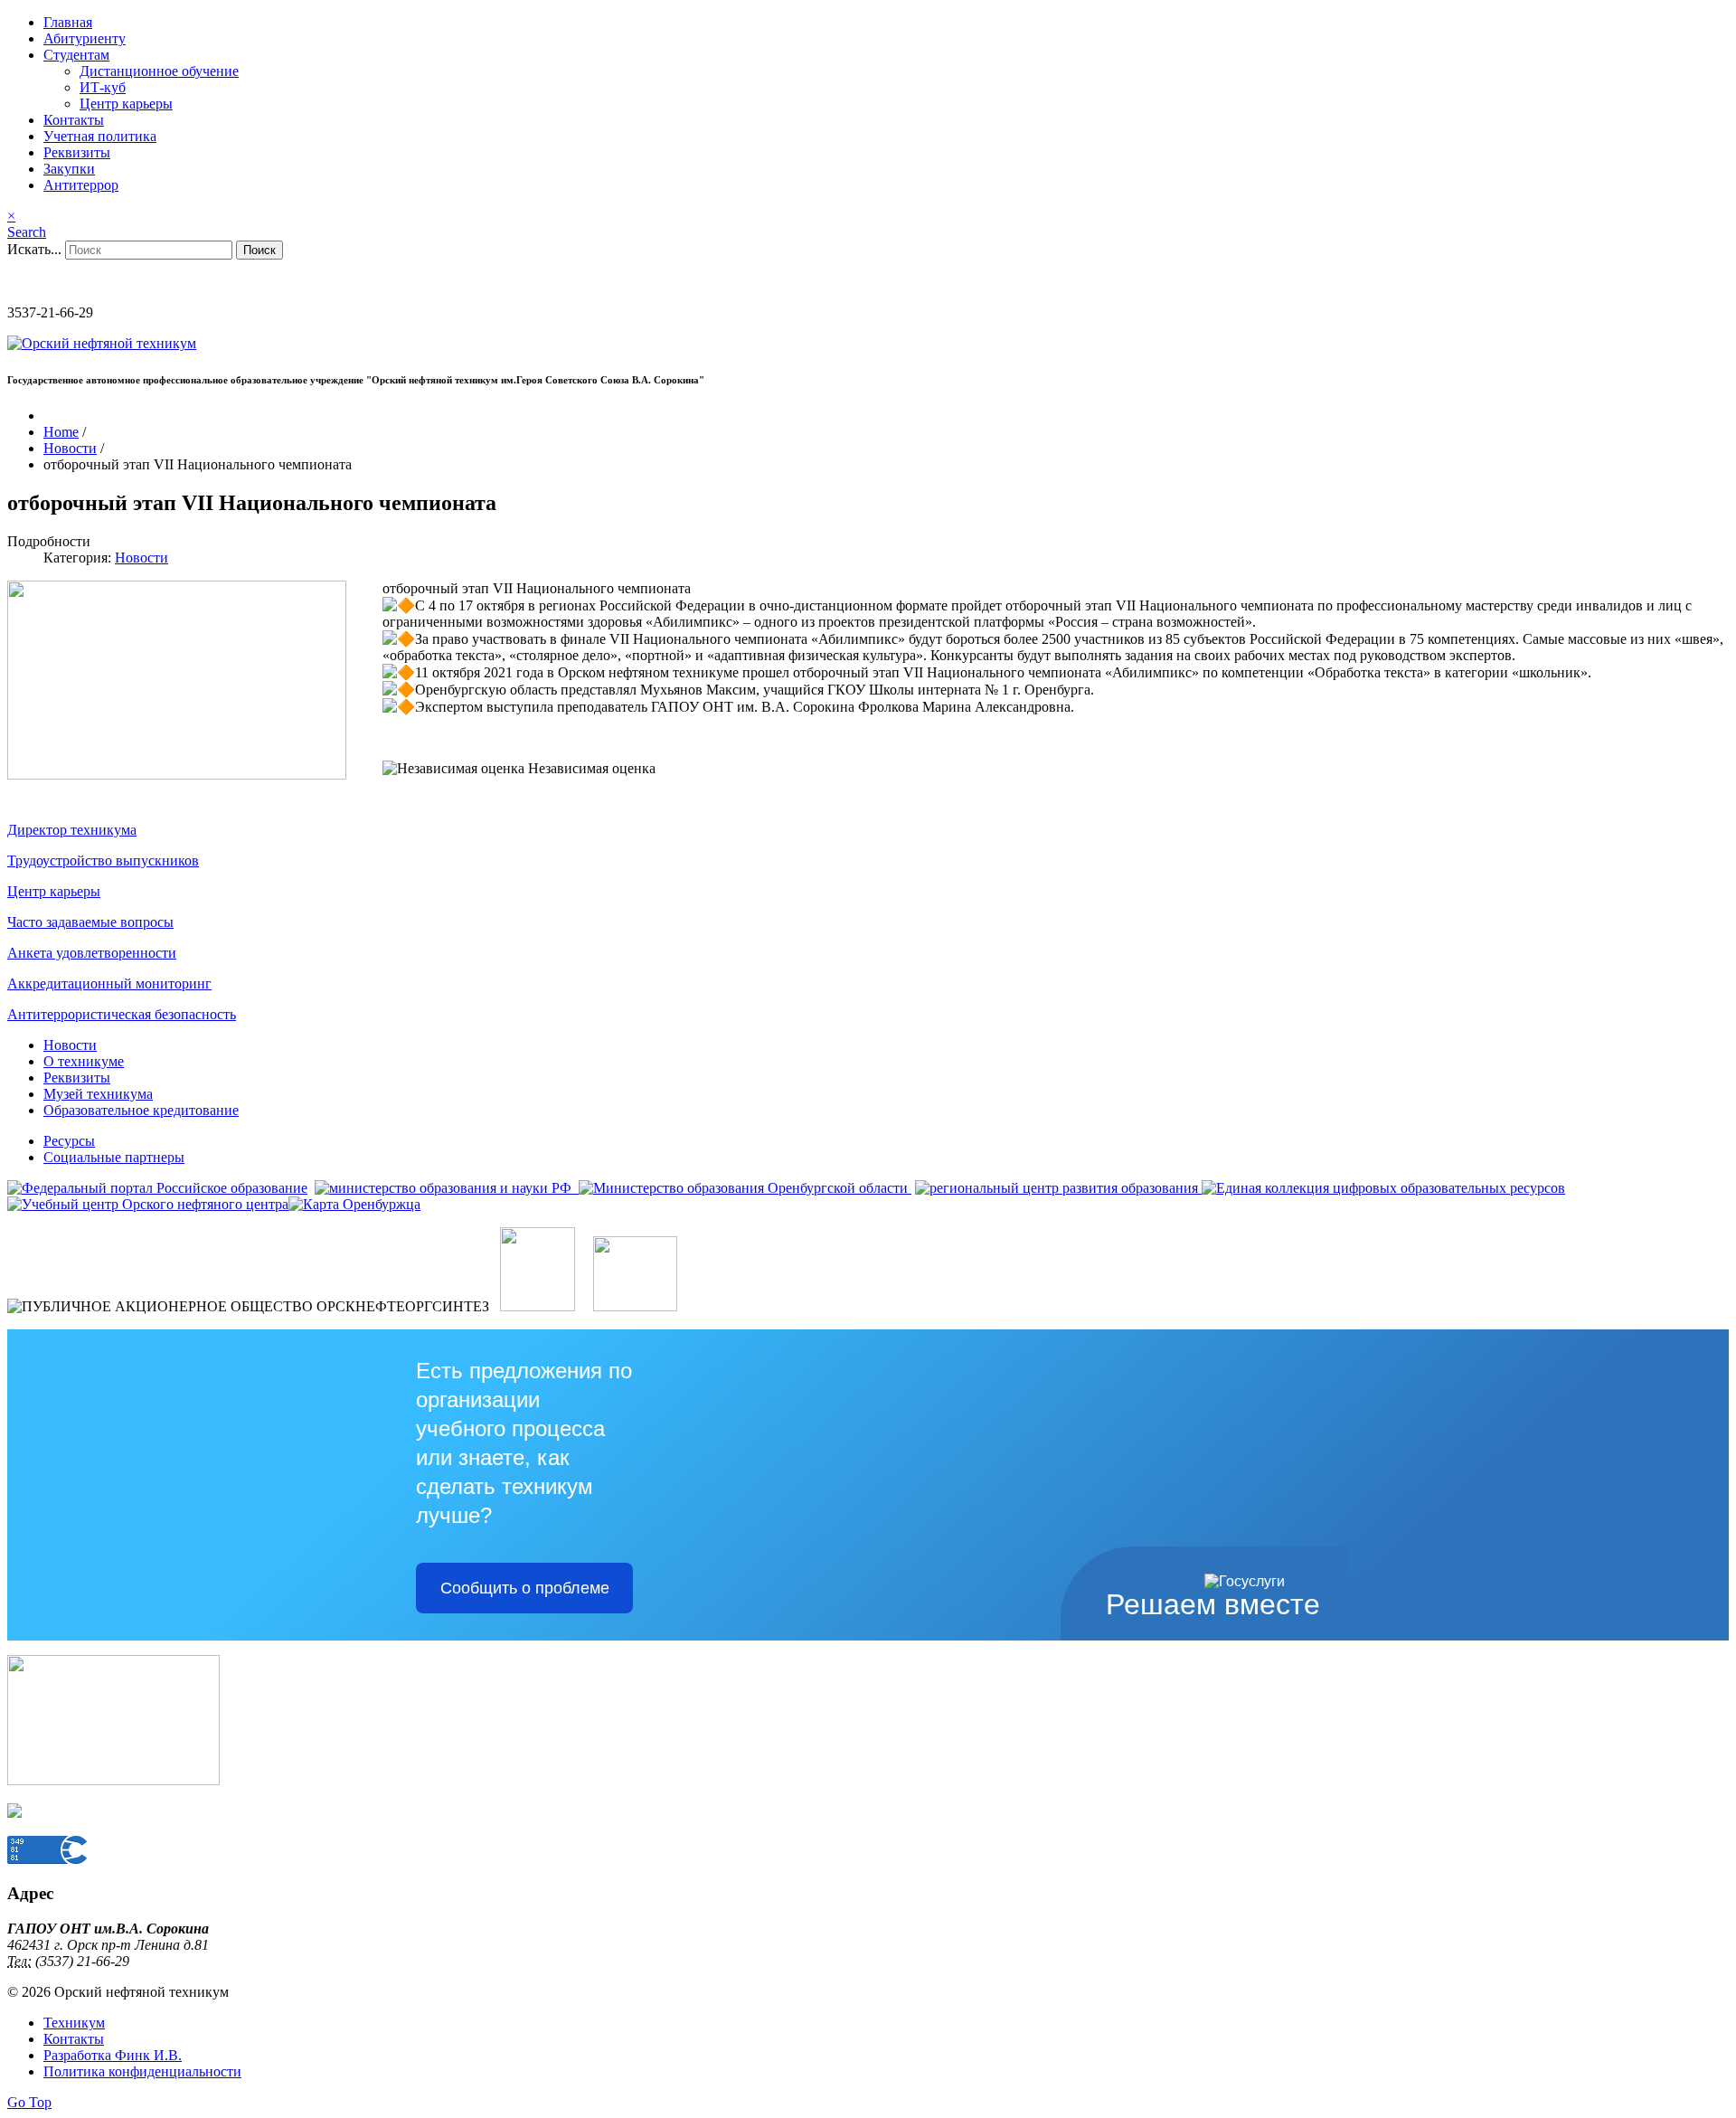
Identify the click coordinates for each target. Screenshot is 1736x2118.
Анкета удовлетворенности (92, 953)
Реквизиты (77, 152)
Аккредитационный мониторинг (109, 983)
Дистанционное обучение (159, 71)
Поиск (259, 250)
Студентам (76, 55)
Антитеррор (81, 185)
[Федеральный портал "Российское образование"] (157, 1188)
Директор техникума (72, 830)
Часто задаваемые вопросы (90, 922)
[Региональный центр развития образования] (1057, 1188)
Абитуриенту (85, 38)
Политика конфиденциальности (142, 2071)
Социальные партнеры (114, 1157)
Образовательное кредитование (141, 1110)
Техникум (74, 2023)
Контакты (74, 120)
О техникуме (84, 1061)
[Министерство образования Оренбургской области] (743, 1188)
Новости (142, 558)
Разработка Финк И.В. (113, 2055)
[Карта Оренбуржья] (354, 1204)
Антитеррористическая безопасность (122, 1014)
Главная (68, 22)
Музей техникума (98, 1094)
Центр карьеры (126, 104)
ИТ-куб (103, 87)
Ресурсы (69, 1141)
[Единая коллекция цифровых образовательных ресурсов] (1382, 1188)
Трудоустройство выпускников (103, 860)
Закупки (69, 169)
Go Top (29, 2102)
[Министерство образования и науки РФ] (445, 1188)
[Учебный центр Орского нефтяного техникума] (148, 1204)
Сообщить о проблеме (525, 1588)
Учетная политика (100, 136)
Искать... (34, 249)
